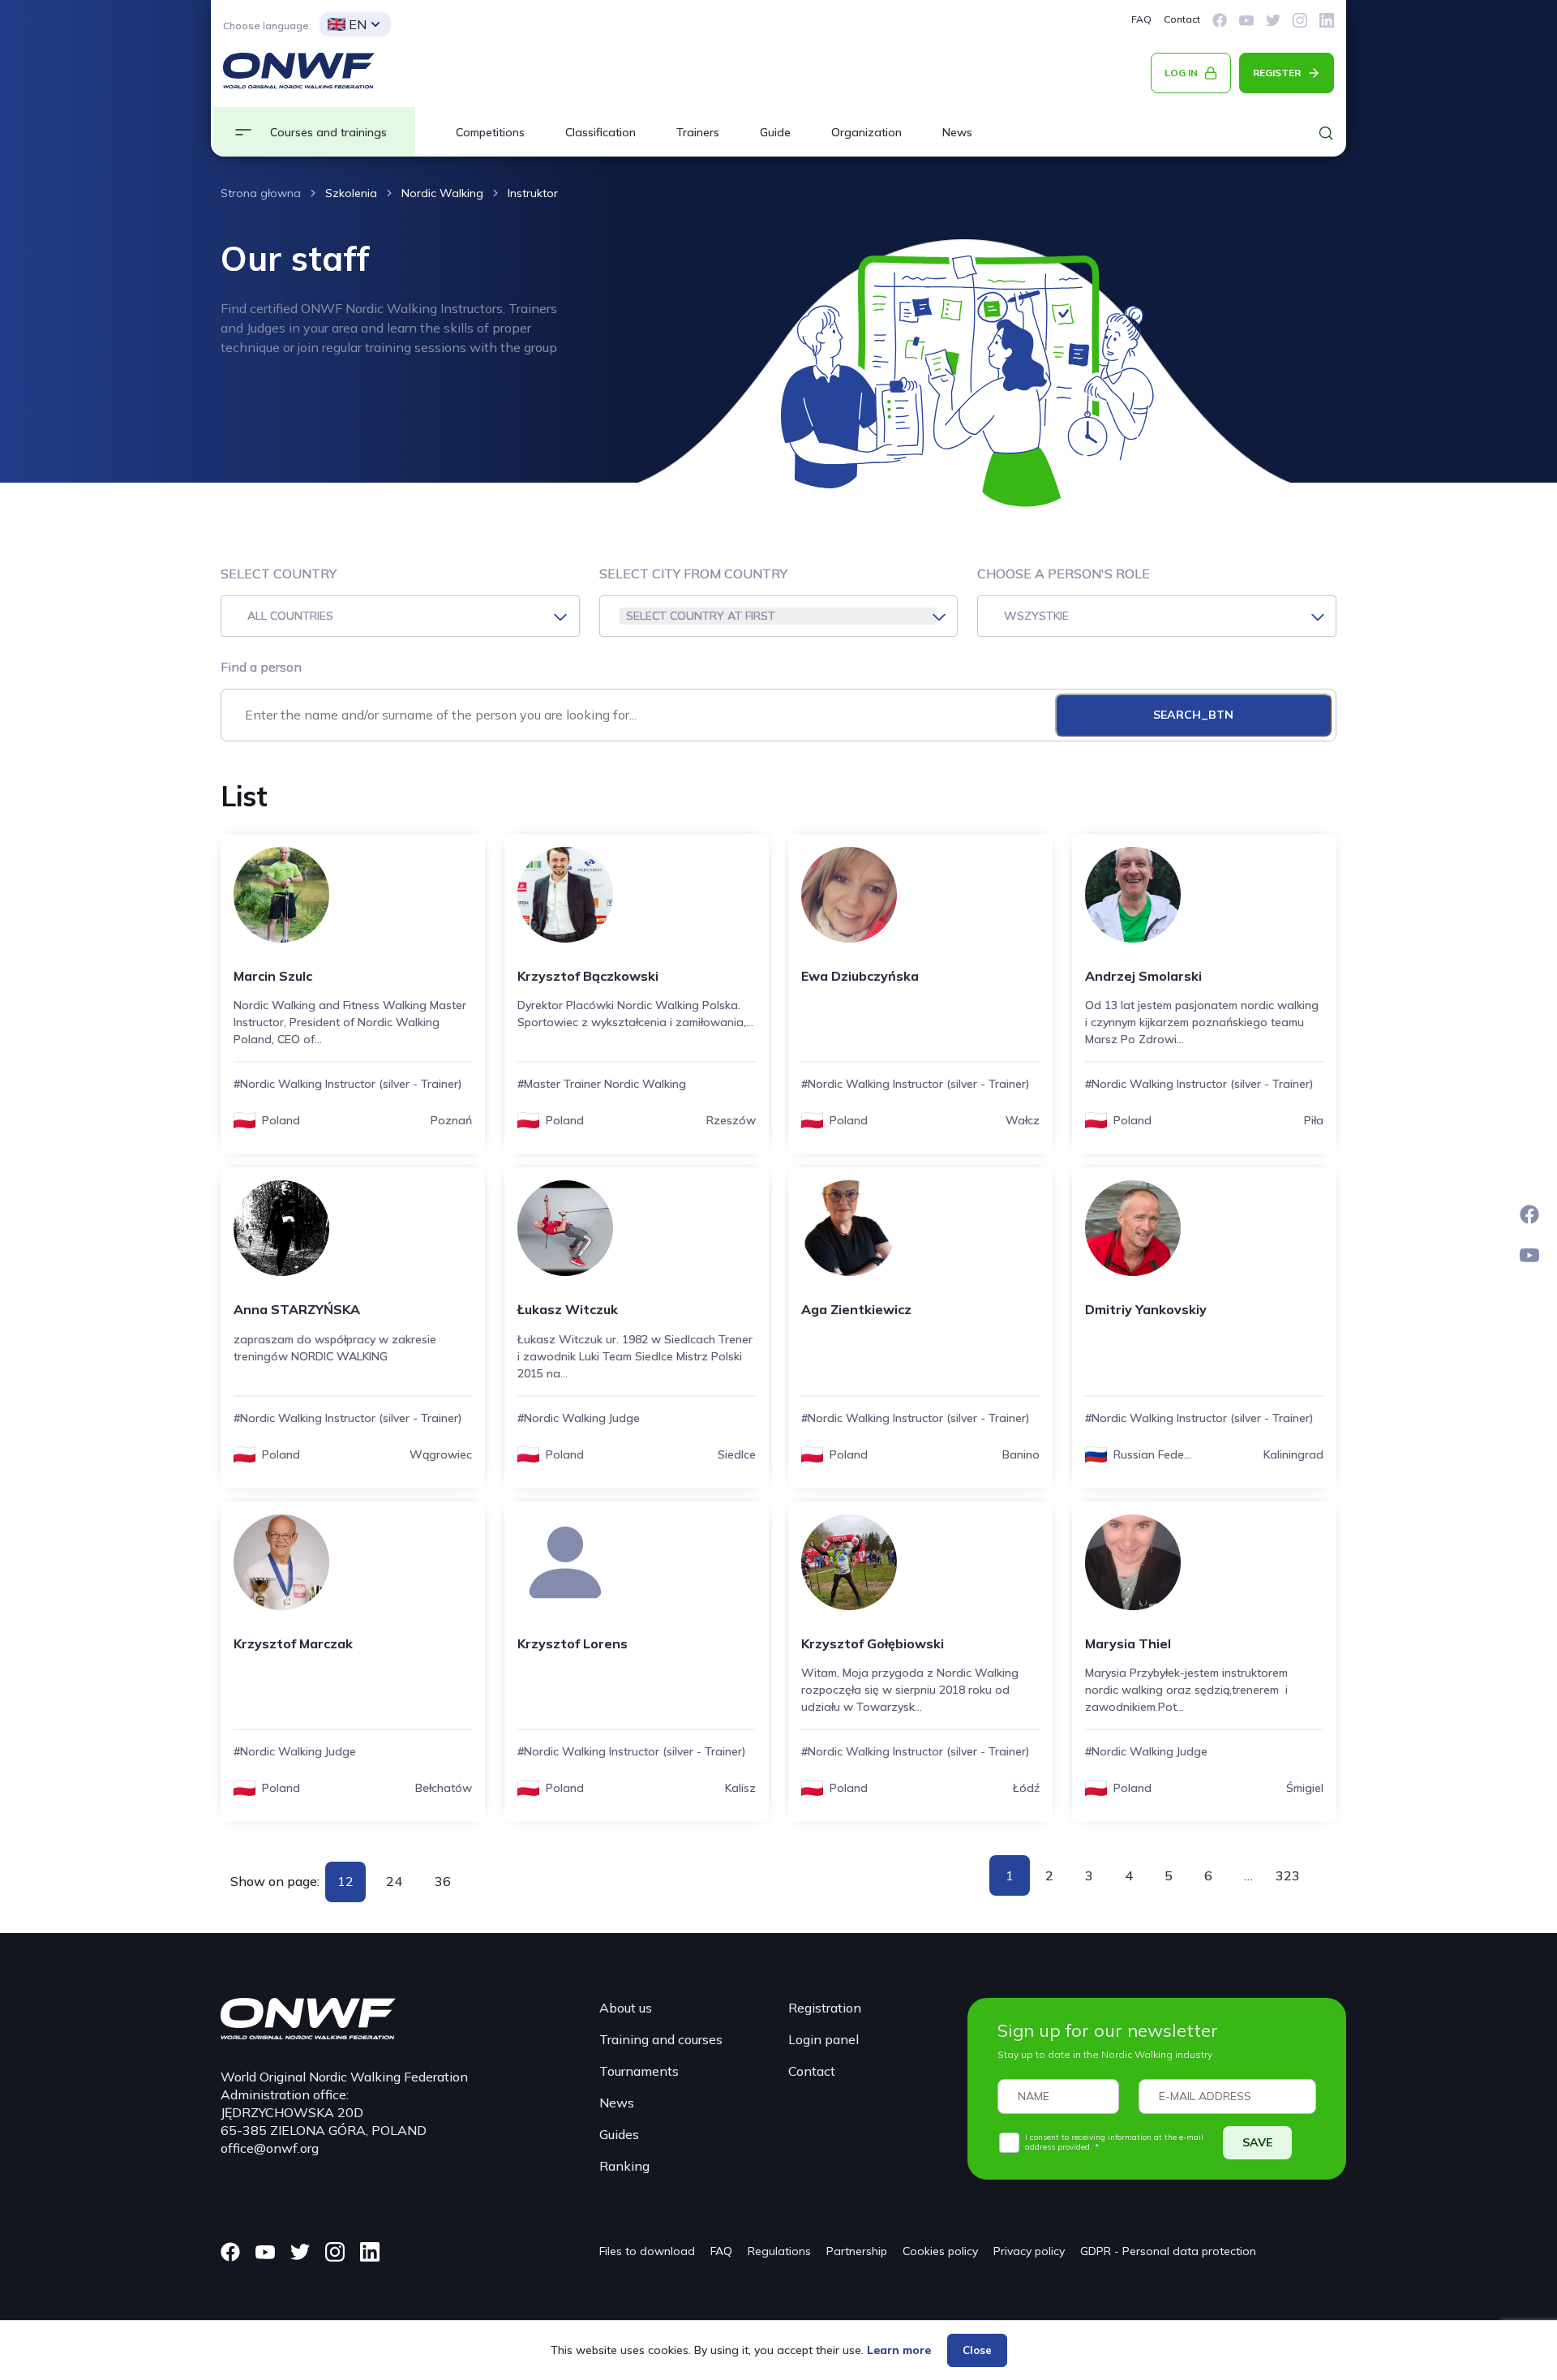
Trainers (698, 132)
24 (394, 1881)
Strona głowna (261, 193)
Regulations (779, 2251)
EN (358, 24)
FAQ (1141, 19)
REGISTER (1277, 73)
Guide (775, 132)
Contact (1182, 19)
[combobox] (400, 616)
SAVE (1257, 2142)
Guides (619, 2134)
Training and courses (661, 2039)
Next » (1317, 1875)
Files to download (647, 2251)
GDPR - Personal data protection (1168, 2251)
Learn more (899, 2350)
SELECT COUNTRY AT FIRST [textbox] (701, 616)
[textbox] (400, 616)
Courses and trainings (328, 132)
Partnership (857, 2251)
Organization (866, 132)
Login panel (824, 2039)
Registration (825, 2008)
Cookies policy (940, 2251)
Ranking (624, 2166)
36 (443, 1881)
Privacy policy (1029, 2251)
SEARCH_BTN (1193, 715)
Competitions (490, 132)
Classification (600, 132)
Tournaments (639, 2071)
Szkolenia (351, 193)
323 (1288, 1875)
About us (626, 2008)
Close (977, 2350)
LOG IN (1181, 73)
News (957, 132)
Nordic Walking (442, 193)
